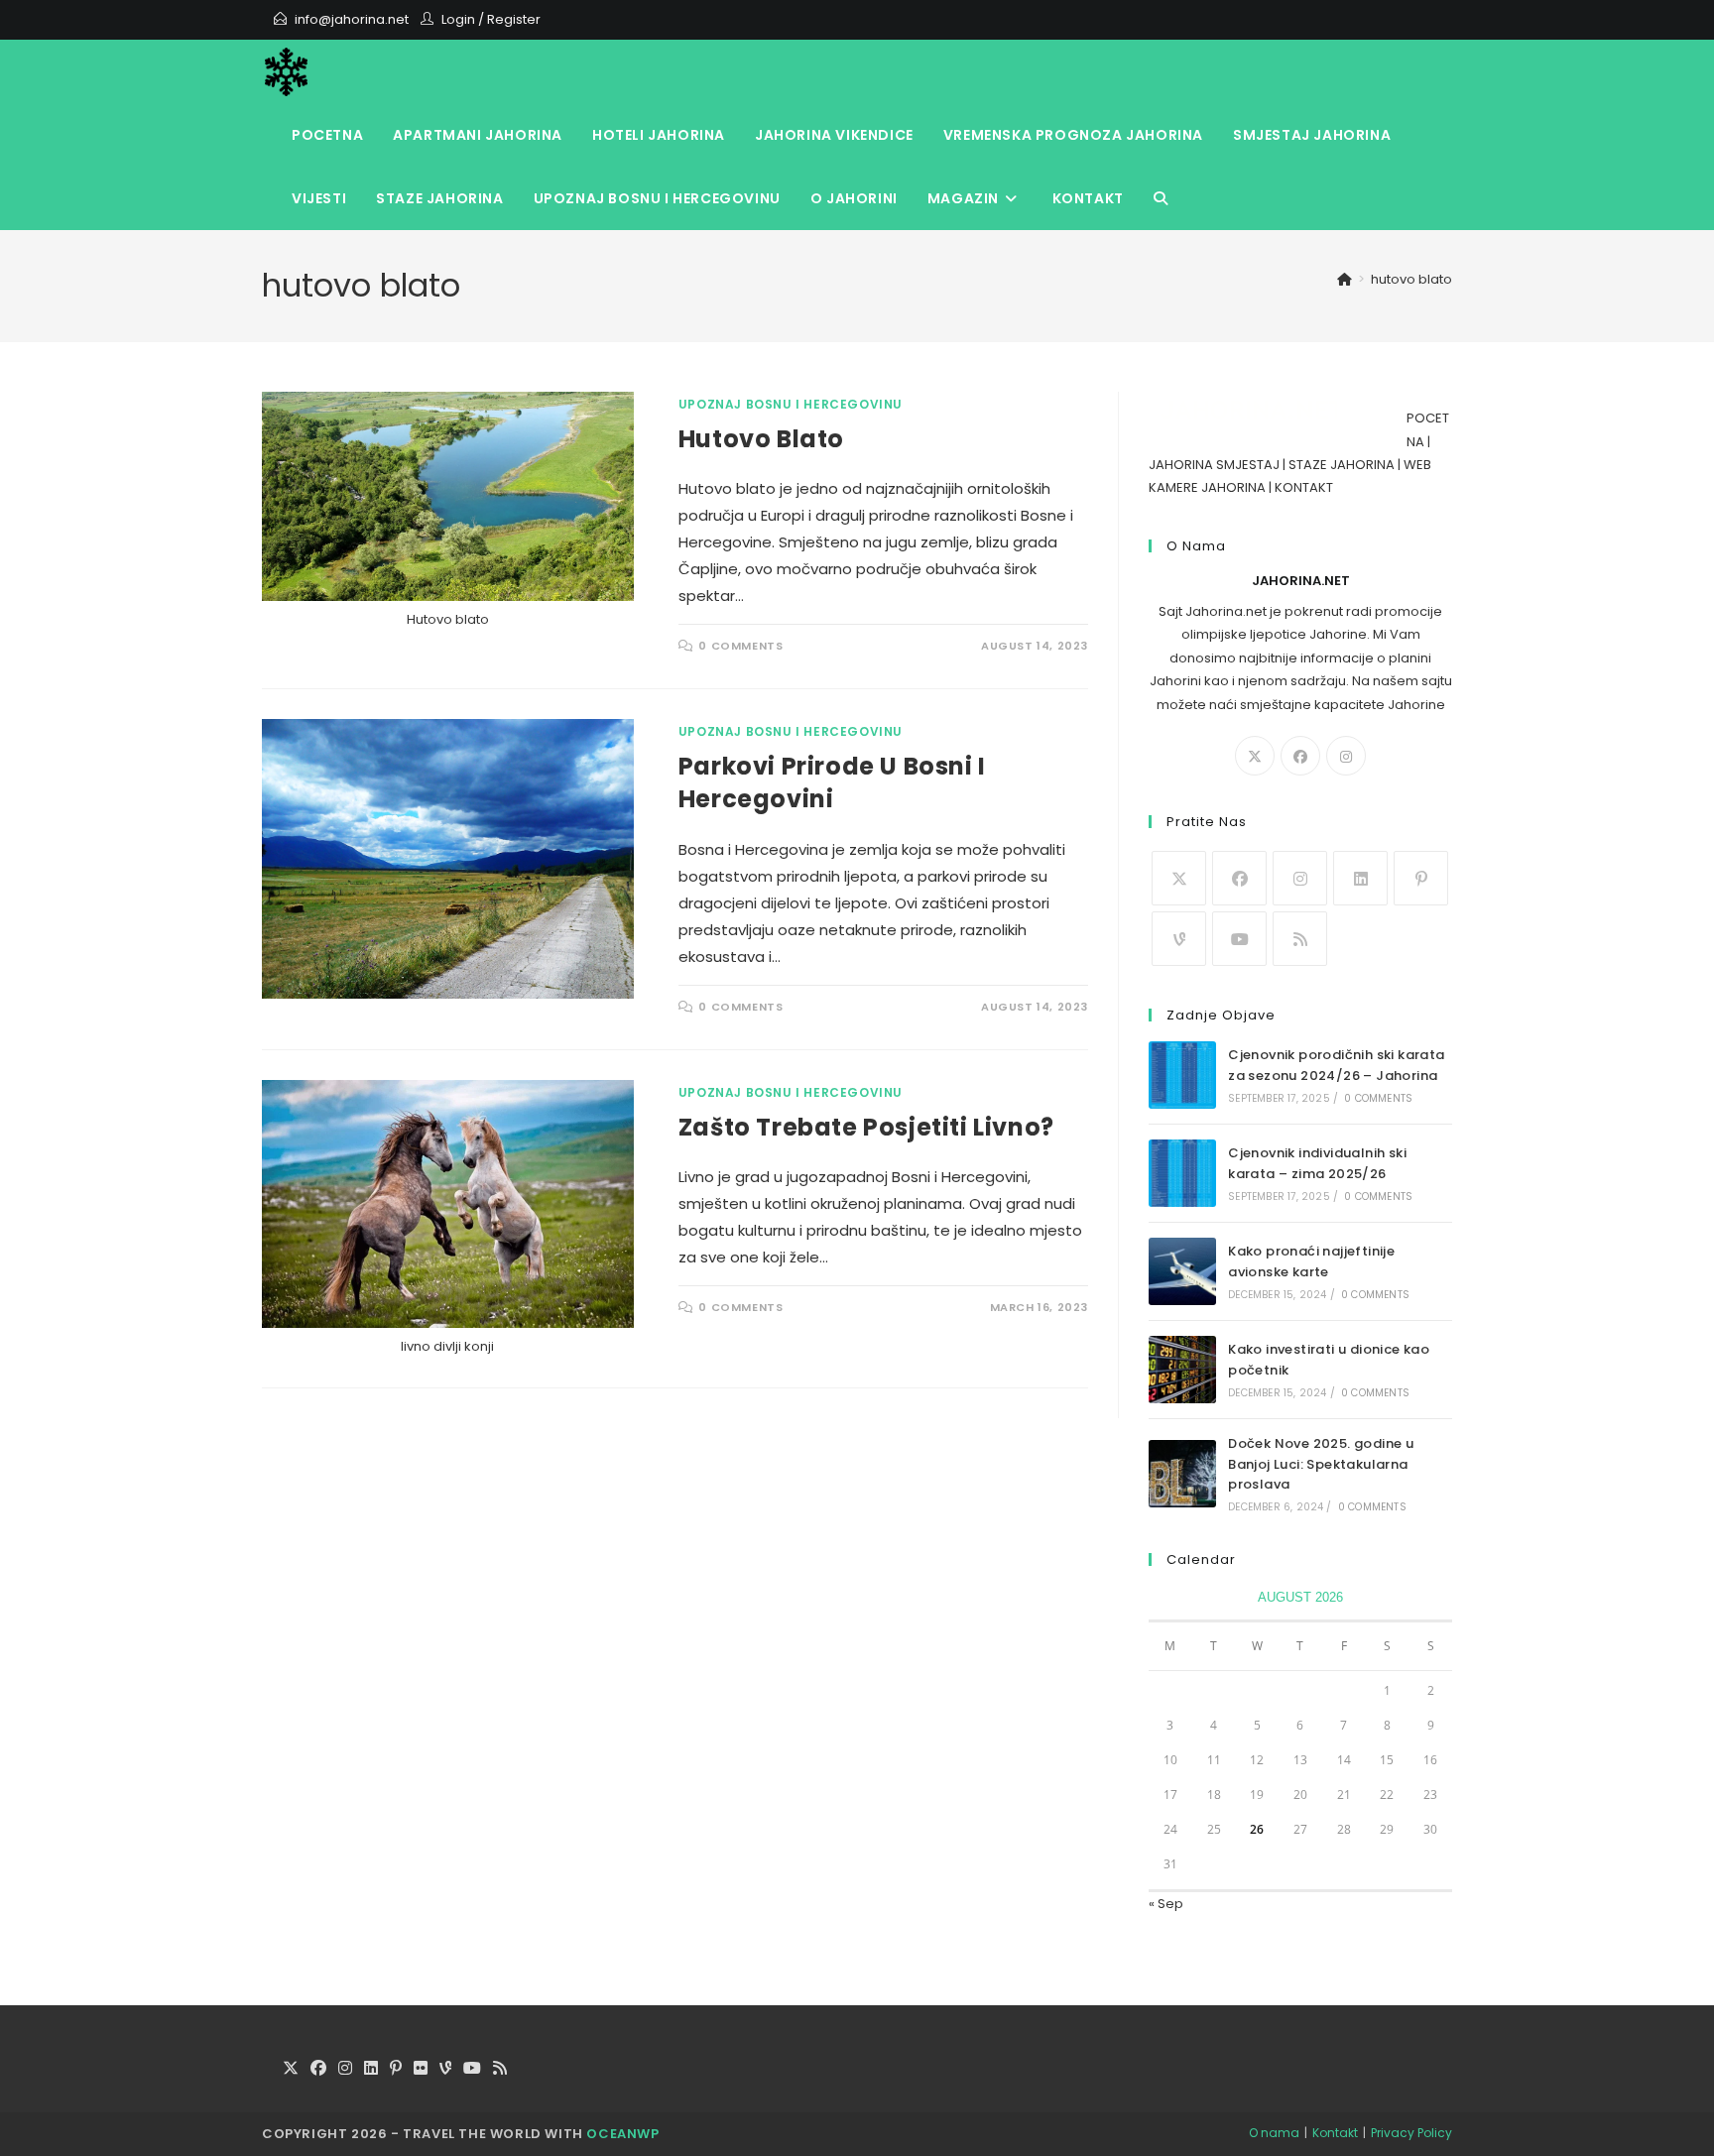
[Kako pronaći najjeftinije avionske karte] (1182, 1271)
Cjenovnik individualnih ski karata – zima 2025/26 (1317, 1163)
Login (458, 19)
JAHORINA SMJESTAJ (1214, 465)
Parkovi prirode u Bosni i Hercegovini (832, 783)
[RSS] (1300, 939)
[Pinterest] (1421, 878)
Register (514, 19)
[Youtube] (1239, 939)
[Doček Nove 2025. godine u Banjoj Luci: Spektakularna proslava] (1182, 1474)
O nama (1274, 2133)
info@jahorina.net (352, 19)
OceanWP (622, 2134)
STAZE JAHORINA (1342, 465)
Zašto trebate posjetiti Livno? (866, 1127)
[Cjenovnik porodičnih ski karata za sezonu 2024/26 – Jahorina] (1182, 1075)
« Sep (1166, 1904)
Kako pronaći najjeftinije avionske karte (1311, 1261)
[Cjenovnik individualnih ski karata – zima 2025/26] (1182, 1173)
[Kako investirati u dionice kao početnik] (1182, 1370)
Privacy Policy (1411, 2133)
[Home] (1345, 279)
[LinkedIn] (1360, 878)
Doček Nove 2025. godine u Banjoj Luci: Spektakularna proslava (1321, 1464)
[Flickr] (421, 2069)
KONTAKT (1304, 487)
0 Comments (740, 646)
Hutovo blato (761, 439)
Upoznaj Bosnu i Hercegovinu (791, 404)
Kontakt (1335, 2133)
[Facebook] (1300, 756)
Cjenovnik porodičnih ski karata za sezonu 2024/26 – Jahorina (1336, 1065)
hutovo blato (1411, 279)
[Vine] (1179, 939)
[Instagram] (1346, 756)
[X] (1255, 756)
